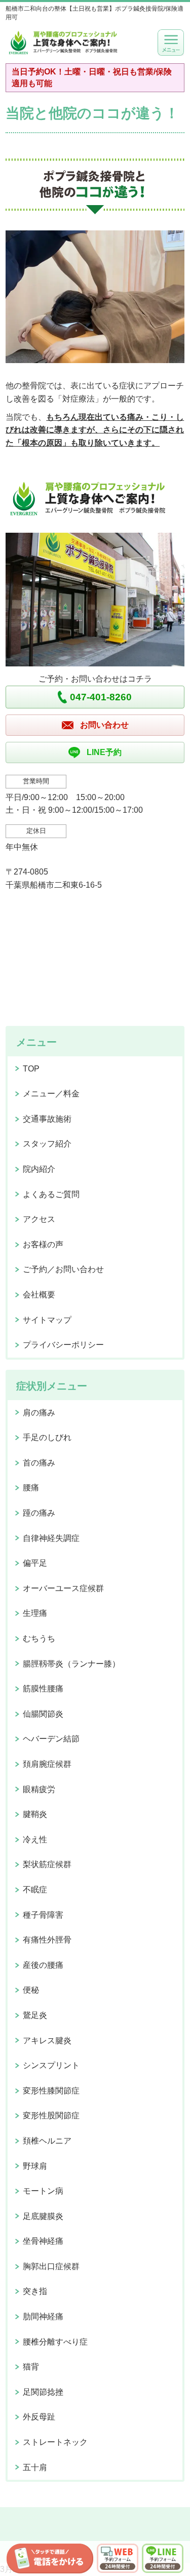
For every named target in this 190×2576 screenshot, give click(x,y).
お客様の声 (43, 1244)
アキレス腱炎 (47, 2040)
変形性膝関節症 (51, 2091)
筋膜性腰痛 (43, 1689)
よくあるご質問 (51, 1194)
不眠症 (35, 1890)
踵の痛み (39, 1513)
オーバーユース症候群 (63, 1588)
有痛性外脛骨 (47, 1940)
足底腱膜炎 (43, 2216)
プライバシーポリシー (63, 1345)
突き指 (35, 2291)
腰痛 (31, 1488)
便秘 (31, 1990)
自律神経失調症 (51, 1538)
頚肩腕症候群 (47, 1764)
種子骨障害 (43, 1915)
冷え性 (35, 1839)
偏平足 (35, 1563)
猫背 (31, 2367)
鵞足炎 (35, 2015)
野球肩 (35, 2166)
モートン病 (43, 2191)
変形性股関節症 (51, 2115)
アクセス (39, 1219)
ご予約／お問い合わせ (63, 1269)
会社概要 (39, 1295)
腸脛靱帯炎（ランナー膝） (71, 1664)
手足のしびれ (47, 1437)
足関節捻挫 (43, 2392)
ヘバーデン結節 (51, 1739)
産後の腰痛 (43, 1965)
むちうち (39, 1638)
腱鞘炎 (35, 1814)
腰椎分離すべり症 (55, 2342)
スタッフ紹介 (47, 1144)
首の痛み (39, 1463)
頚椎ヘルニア (47, 2141)
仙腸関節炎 (43, 1714)
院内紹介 (39, 1169)
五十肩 (35, 2467)
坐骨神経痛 (43, 2241)
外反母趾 (39, 2417)
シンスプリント (51, 2065)
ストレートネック (55, 2442)
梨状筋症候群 (47, 1864)
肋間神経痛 (43, 2316)
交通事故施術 (47, 1119)
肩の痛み (39, 1413)
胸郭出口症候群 (51, 2266)
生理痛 (35, 1613)
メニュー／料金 (51, 1094)
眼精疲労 (39, 1789)
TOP (31, 1069)
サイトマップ (47, 1320)
